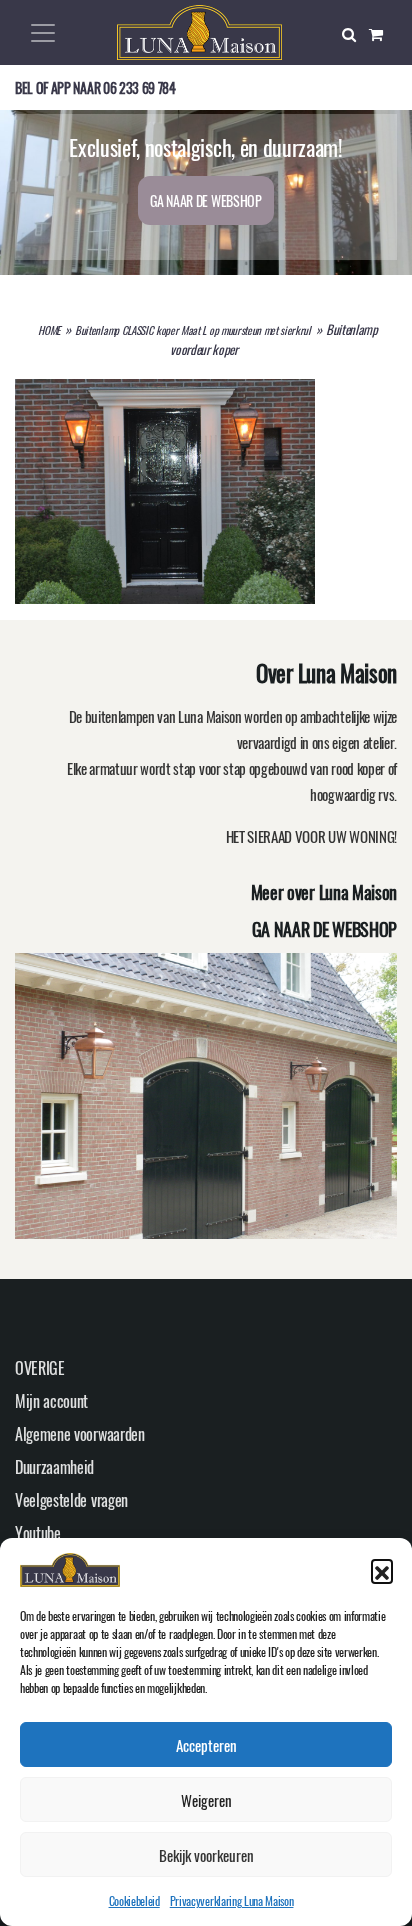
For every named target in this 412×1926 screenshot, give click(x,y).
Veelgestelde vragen (71, 1500)
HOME (49, 330)
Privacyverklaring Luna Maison (232, 1900)
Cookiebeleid (134, 1900)
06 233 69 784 (139, 87)
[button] (382, 1570)
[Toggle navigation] (43, 33)
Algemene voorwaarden (80, 1434)
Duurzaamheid (54, 1467)
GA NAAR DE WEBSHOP (205, 200)
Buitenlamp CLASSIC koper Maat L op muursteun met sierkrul (193, 330)
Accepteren (206, 1745)
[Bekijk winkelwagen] (383, 33)
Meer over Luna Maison (324, 892)
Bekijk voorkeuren (206, 1855)
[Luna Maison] (199, 30)
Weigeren (206, 1800)
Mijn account (51, 1401)
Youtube (38, 1533)
